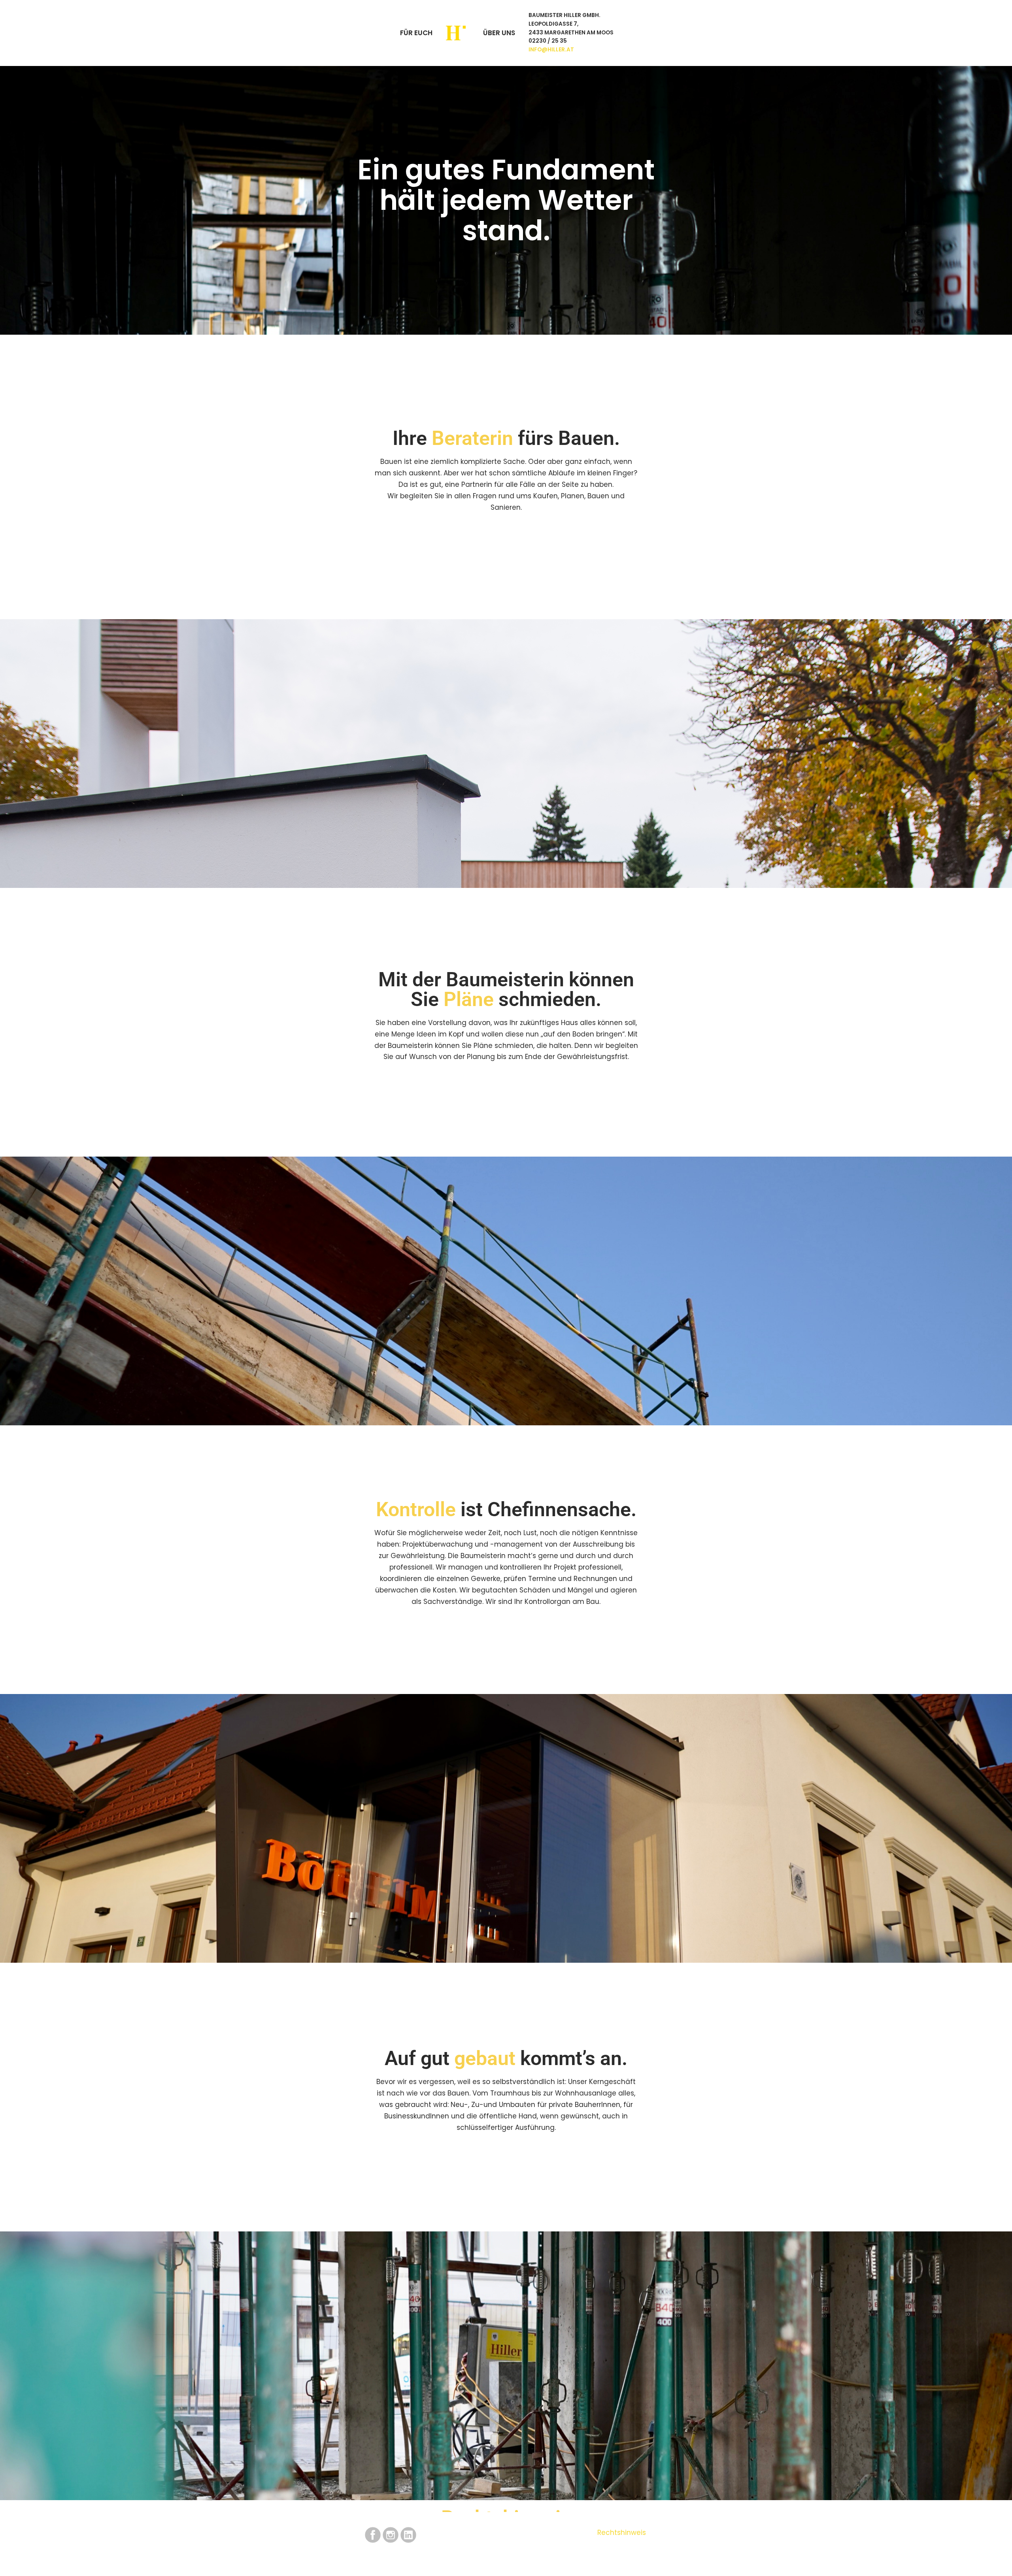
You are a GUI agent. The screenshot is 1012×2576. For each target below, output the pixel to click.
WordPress (364, 2563)
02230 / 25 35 (548, 41)
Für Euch (416, 33)
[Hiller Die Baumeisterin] (458, 33)
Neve (289, 2563)
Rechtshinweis (622, 2533)
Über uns (499, 33)
